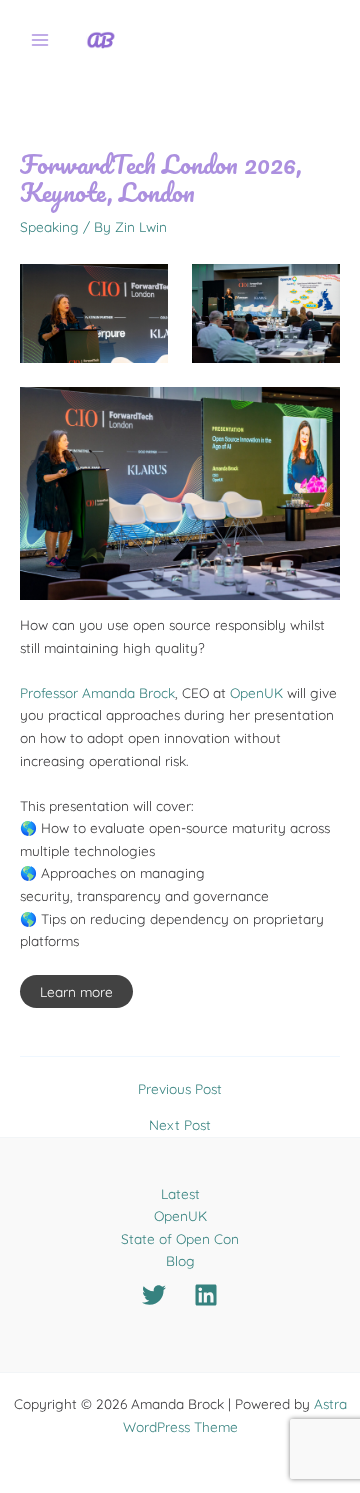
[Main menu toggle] (40, 40)
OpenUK (256, 692)
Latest (180, 1193)
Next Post (180, 1125)
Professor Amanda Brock (97, 692)
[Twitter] (154, 1295)
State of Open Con (180, 1238)
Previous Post (180, 1089)
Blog (180, 1260)
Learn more (76, 991)
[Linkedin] (206, 1295)
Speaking (49, 226)
